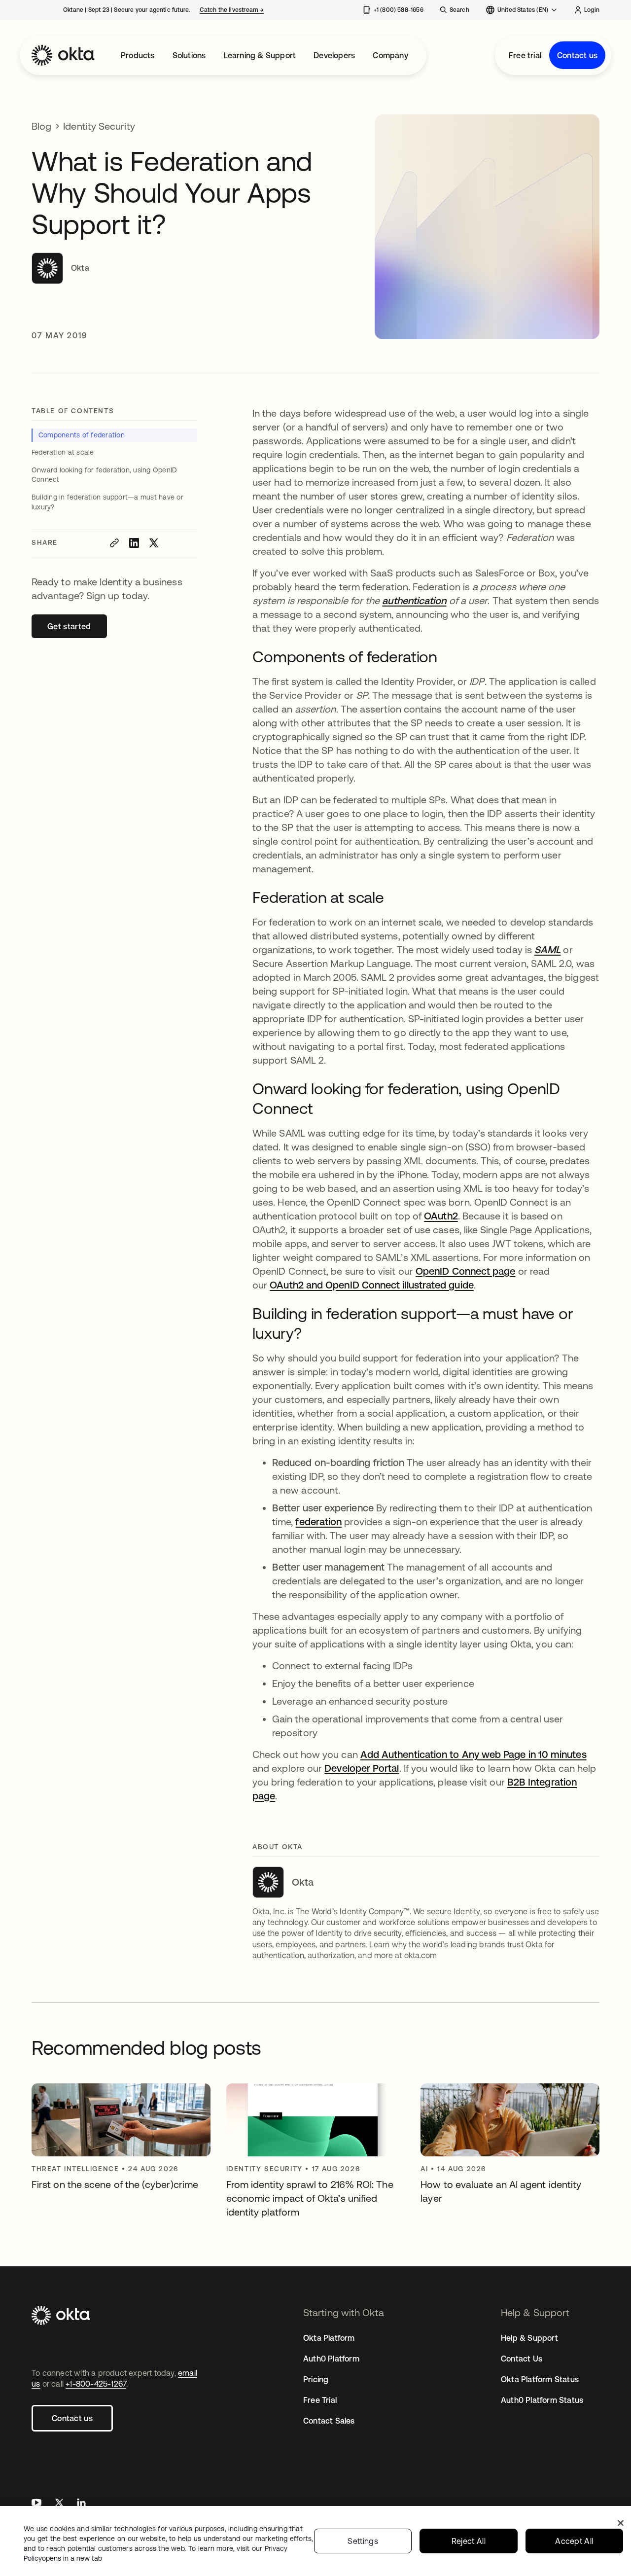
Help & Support (529, 2338)
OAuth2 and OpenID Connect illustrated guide (371, 1285)
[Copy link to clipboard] (114, 543)
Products (138, 55)
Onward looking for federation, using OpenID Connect (104, 475)
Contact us (577, 55)
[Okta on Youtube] (36, 2504)
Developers (334, 55)
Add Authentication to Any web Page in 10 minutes (473, 1754)
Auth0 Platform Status (542, 2400)
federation (318, 1521)
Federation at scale (63, 452)
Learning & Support (260, 55)
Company (390, 55)
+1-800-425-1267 (96, 2384)
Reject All (469, 2541)
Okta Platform (329, 2338)
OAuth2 (441, 1216)
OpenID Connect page (466, 1271)
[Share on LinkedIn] (134, 543)
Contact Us (522, 2359)
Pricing (316, 2379)
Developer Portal (362, 1768)
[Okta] (63, 55)
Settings (363, 2541)
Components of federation (82, 435)
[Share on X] (154, 543)
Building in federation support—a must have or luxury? (107, 502)
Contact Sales (329, 2421)
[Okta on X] (59, 2504)
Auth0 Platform (331, 2359)
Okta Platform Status (540, 2379)
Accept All (574, 2541)
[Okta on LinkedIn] (81, 2504)
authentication (414, 600)
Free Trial (320, 2400)
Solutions (189, 55)
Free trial (525, 55)
